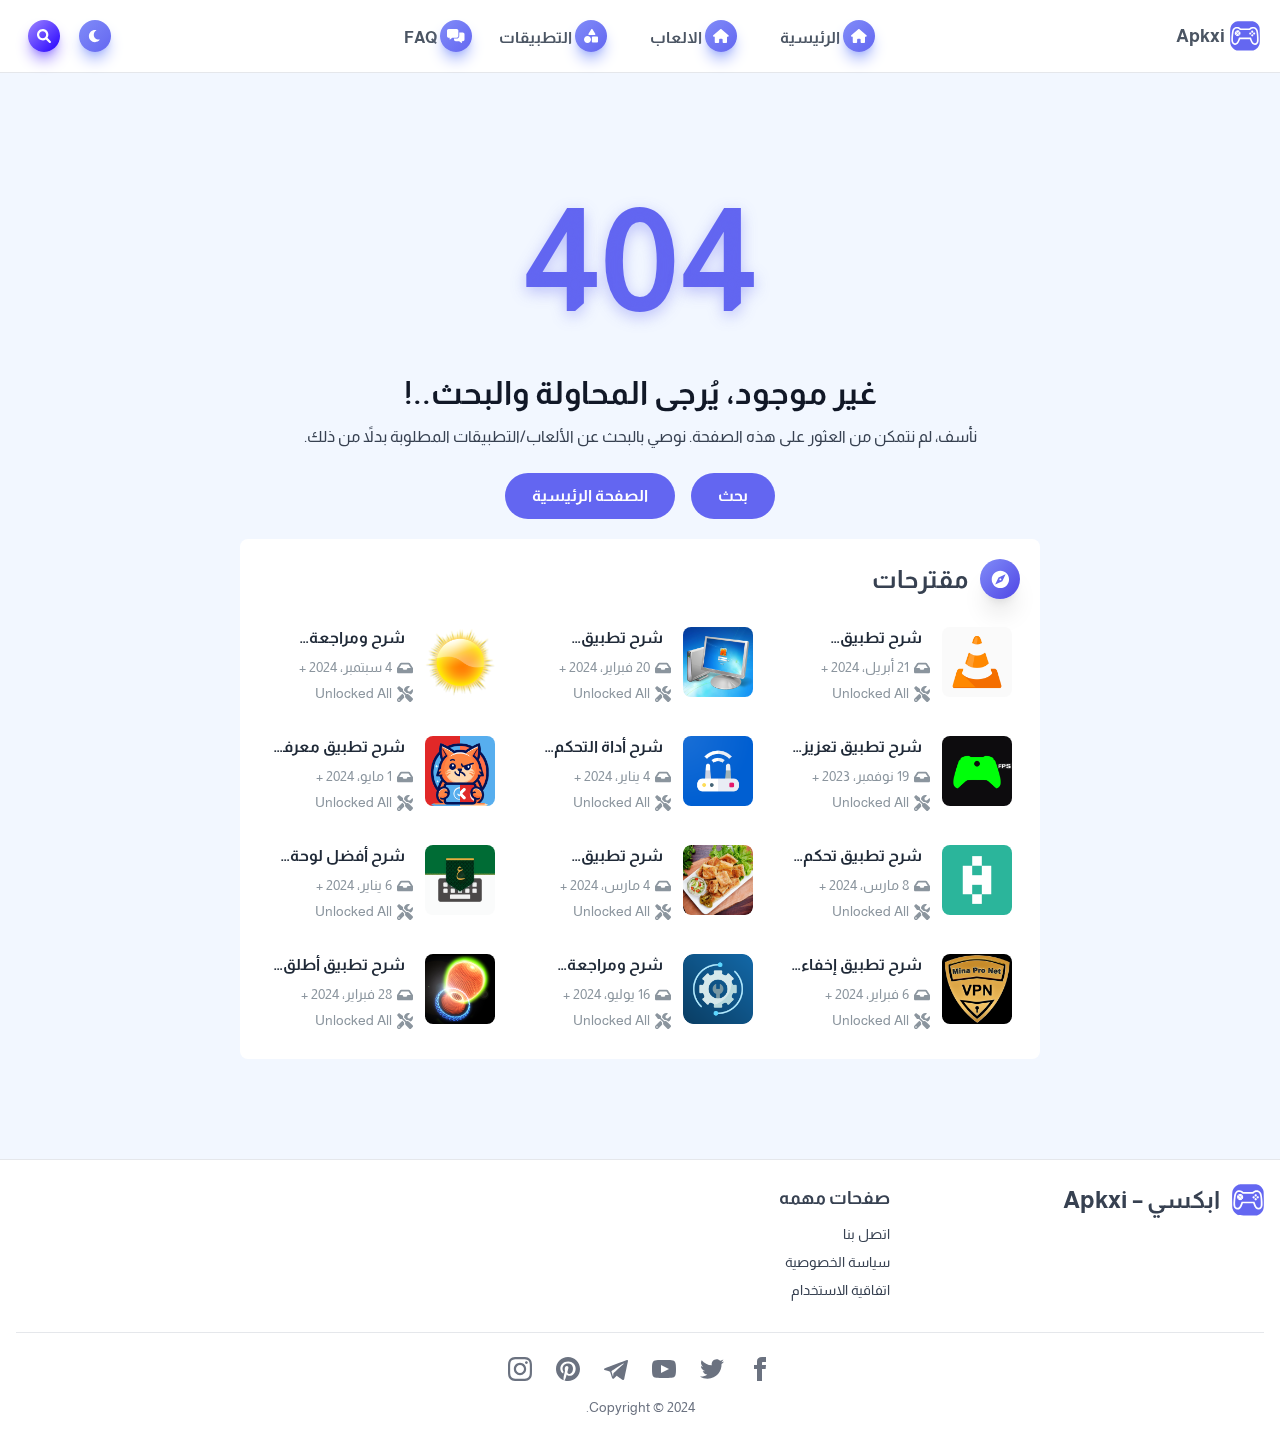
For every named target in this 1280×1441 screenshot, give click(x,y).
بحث (733, 495)
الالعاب (677, 37)
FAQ (422, 37)
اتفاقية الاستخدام (840, 1290)
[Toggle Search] (44, 36)
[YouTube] (664, 1369)
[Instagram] (520, 1369)
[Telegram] (616, 1369)
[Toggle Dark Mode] (99, 36)
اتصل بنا (866, 1234)
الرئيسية (811, 37)
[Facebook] (760, 1369)
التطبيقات (537, 37)
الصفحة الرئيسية (590, 495)
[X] (712, 1369)
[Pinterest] (568, 1369)
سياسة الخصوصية (837, 1262)
